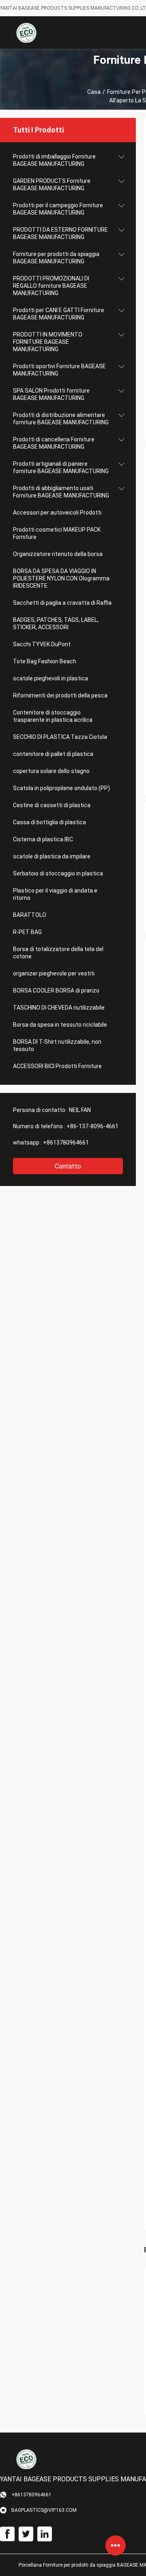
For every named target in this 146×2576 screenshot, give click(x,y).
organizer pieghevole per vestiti (54, 973)
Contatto (68, 1166)
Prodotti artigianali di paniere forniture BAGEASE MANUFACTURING (61, 467)
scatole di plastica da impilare (52, 856)
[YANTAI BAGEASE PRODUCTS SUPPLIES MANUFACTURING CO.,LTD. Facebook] (7, 2534)
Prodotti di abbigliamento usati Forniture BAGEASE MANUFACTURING (61, 492)
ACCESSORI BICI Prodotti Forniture (57, 1066)
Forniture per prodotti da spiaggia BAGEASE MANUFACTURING (56, 258)
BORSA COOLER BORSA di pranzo (56, 990)
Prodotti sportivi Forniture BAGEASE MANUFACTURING (59, 370)
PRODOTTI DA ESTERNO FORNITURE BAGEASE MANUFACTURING (60, 233)
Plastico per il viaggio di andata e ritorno (55, 894)
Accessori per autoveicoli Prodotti (57, 513)
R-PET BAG (27, 932)
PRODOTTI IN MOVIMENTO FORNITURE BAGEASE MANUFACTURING (48, 342)
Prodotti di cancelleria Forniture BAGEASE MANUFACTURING (54, 443)
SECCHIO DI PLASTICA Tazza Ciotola (60, 737)
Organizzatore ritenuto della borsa (58, 554)
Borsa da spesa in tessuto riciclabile (60, 1025)
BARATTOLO (30, 915)
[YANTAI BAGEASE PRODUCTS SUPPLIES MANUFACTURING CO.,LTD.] (26, 33)
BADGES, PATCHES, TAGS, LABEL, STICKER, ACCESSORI (56, 623)
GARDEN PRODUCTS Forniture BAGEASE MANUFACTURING (52, 185)
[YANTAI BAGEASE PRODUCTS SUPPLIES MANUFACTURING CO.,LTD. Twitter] (26, 2534)
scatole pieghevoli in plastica (50, 678)
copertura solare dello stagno (51, 771)
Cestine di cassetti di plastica (52, 805)
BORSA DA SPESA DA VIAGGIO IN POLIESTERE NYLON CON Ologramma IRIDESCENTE (61, 578)
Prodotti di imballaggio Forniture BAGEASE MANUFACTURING (54, 160)
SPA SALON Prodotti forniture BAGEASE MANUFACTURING (51, 394)
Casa (94, 92)
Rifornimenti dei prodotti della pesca (60, 695)
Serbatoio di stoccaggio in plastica (58, 873)
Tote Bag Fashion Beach (45, 661)
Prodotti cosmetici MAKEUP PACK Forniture (57, 533)
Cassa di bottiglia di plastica (49, 822)
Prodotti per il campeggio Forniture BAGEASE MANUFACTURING (58, 209)
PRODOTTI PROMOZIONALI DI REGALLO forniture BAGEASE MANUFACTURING (51, 286)
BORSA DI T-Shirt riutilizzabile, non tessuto (57, 1045)
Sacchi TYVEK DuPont (42, 644)
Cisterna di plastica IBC (43, 839)
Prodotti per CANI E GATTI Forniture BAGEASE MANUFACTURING (59, 314)
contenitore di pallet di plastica (53, 754)
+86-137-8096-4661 (92, 1126)
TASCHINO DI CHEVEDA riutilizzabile (59, 1008)
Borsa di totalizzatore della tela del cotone (58, 953)
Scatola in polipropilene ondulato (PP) (61, 788)
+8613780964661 (66, 1142)
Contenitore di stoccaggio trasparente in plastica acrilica (53, 716)
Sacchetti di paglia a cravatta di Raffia (62, 603)
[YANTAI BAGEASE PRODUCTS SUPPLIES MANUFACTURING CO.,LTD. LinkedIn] (45, 2534)
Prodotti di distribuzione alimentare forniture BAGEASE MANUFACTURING (61, 419)
